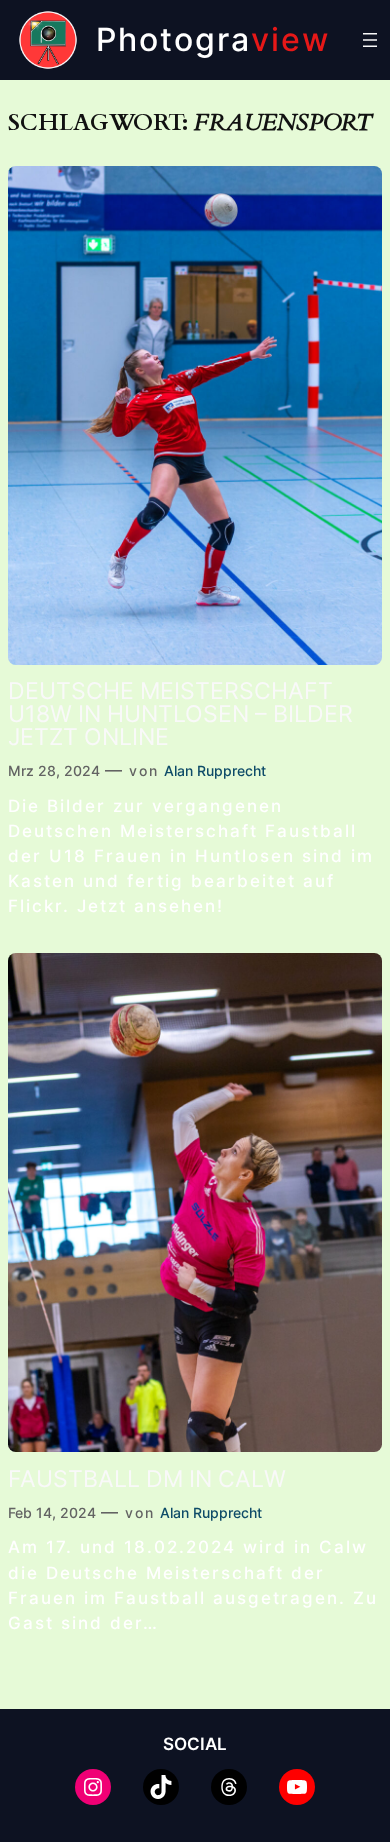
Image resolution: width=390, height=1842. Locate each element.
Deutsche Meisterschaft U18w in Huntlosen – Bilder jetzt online (180, 714)
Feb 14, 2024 (52, 1512)
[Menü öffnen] (370, 40)
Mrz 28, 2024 (54, 770)
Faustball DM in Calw (147, 1479)
